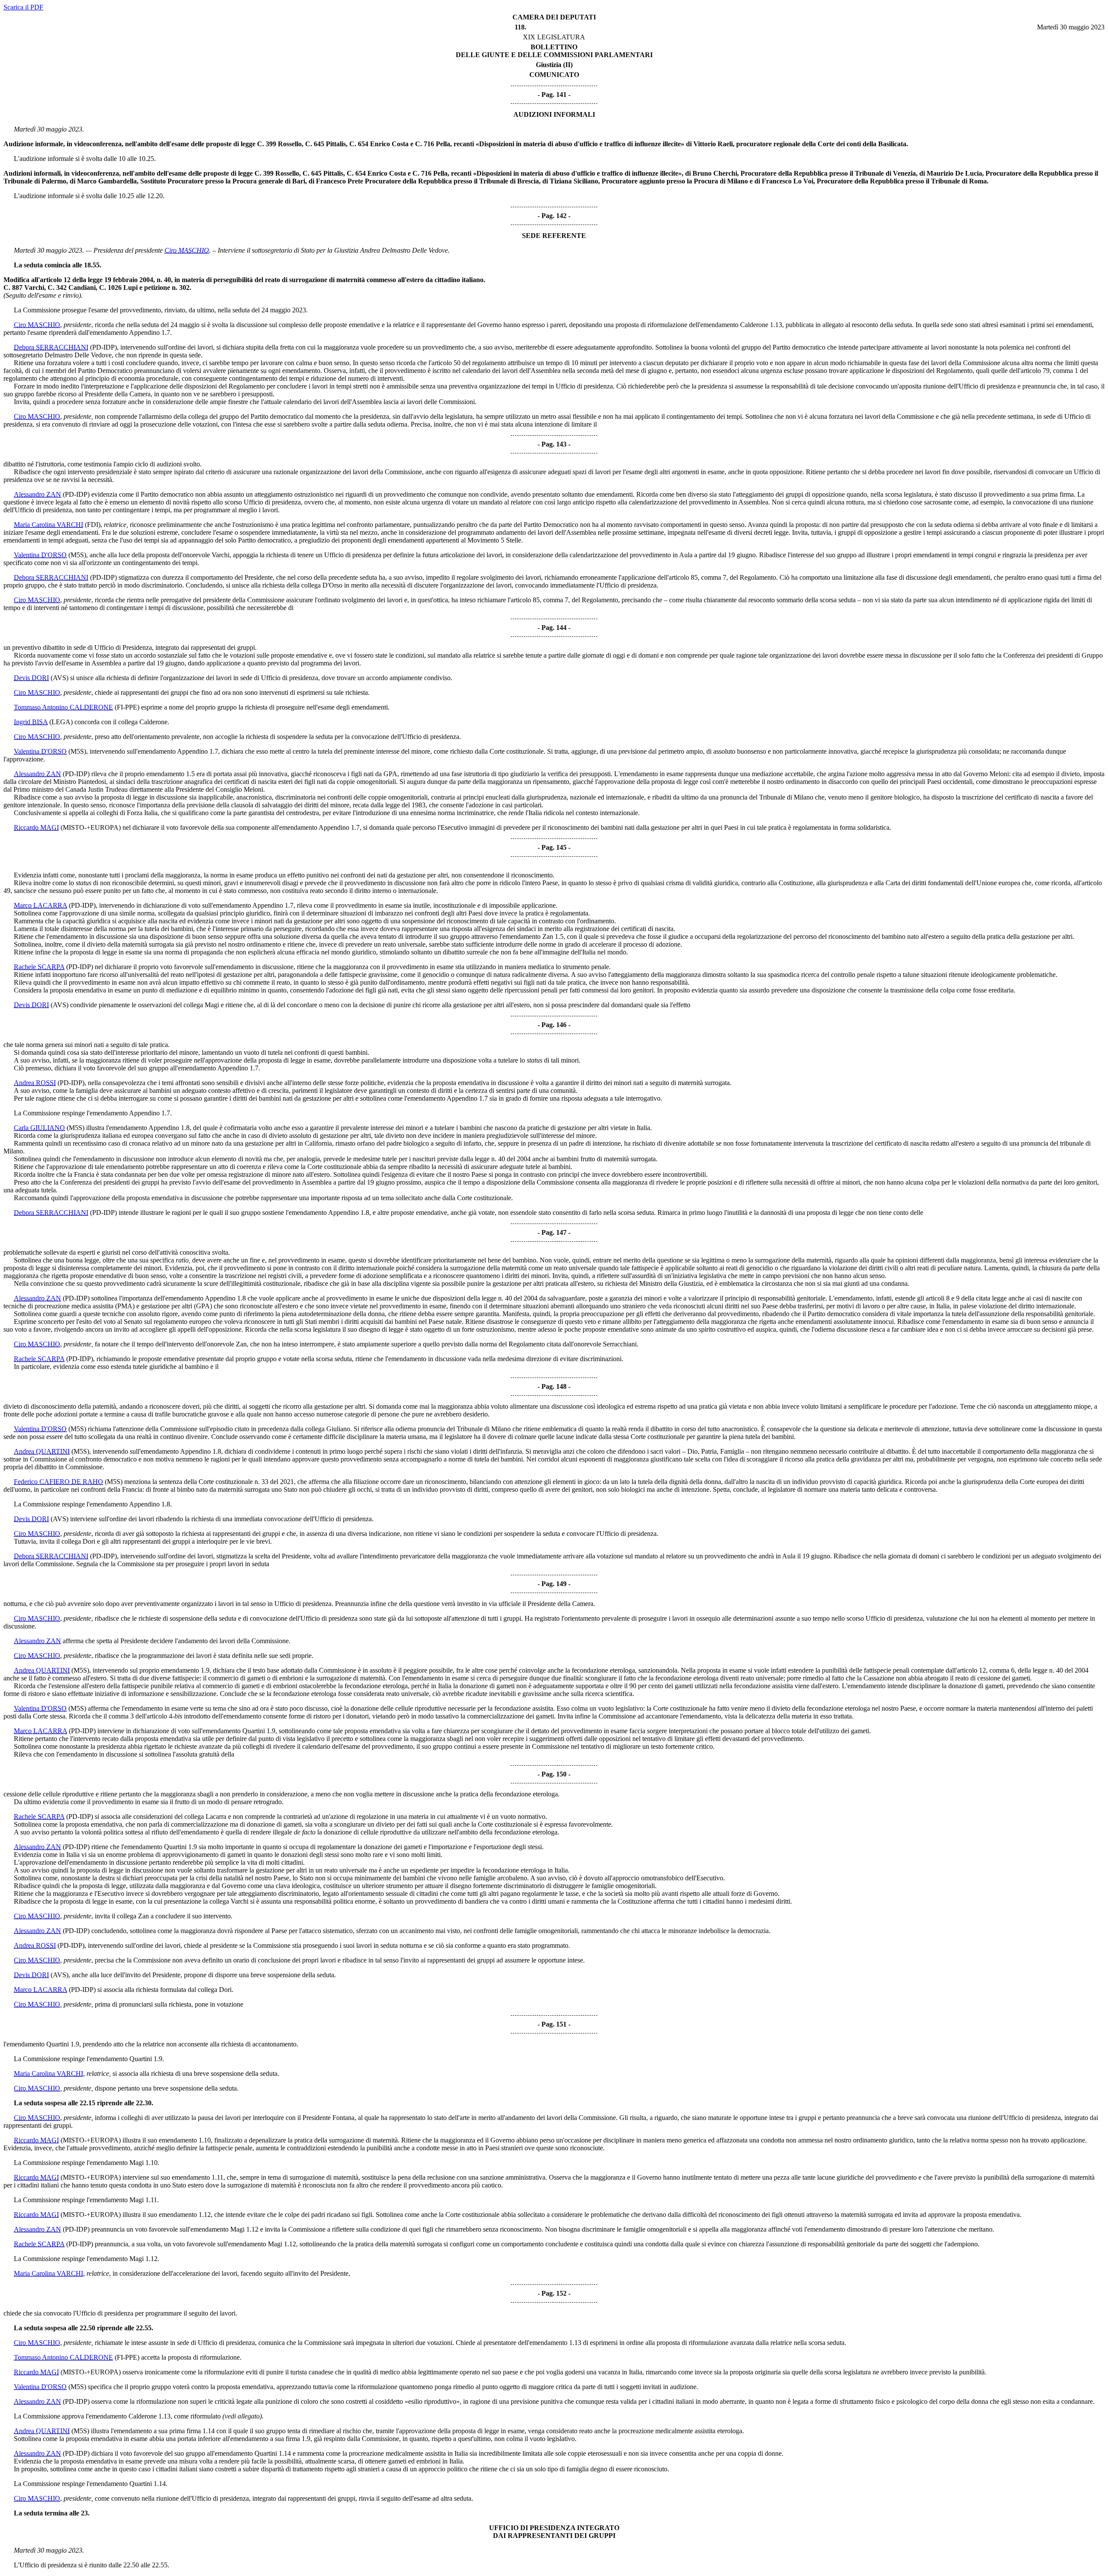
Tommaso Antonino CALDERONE (63, 707)
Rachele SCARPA (39, 967)
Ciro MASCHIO (187, 250)
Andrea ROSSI (35, 1083)
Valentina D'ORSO (40, 555)
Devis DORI (31, 678)
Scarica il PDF (23, 7)
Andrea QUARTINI (42, 1451)
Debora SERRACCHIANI (51, 347)
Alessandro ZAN (37, 494)
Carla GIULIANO (39, 1128)
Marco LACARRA (40, 905)
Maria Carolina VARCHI (48, 525)
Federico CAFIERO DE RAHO (58, 1482)
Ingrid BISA (31, 722)
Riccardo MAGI (36, 827)
